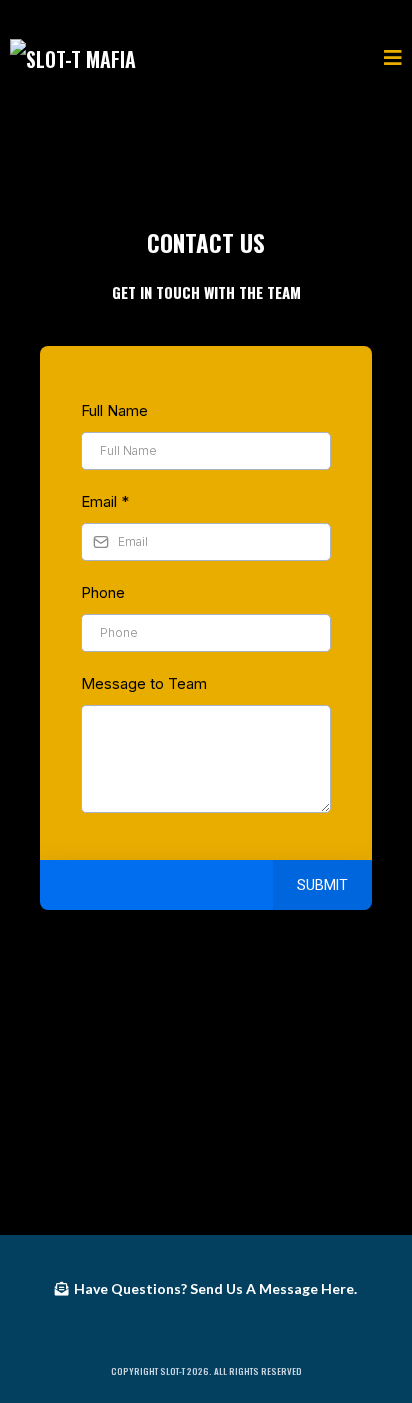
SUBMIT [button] (322, 885)
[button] (390, 57)
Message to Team (144, 683)
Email (105, 501)
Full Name (114, 410)
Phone (103, 592)
